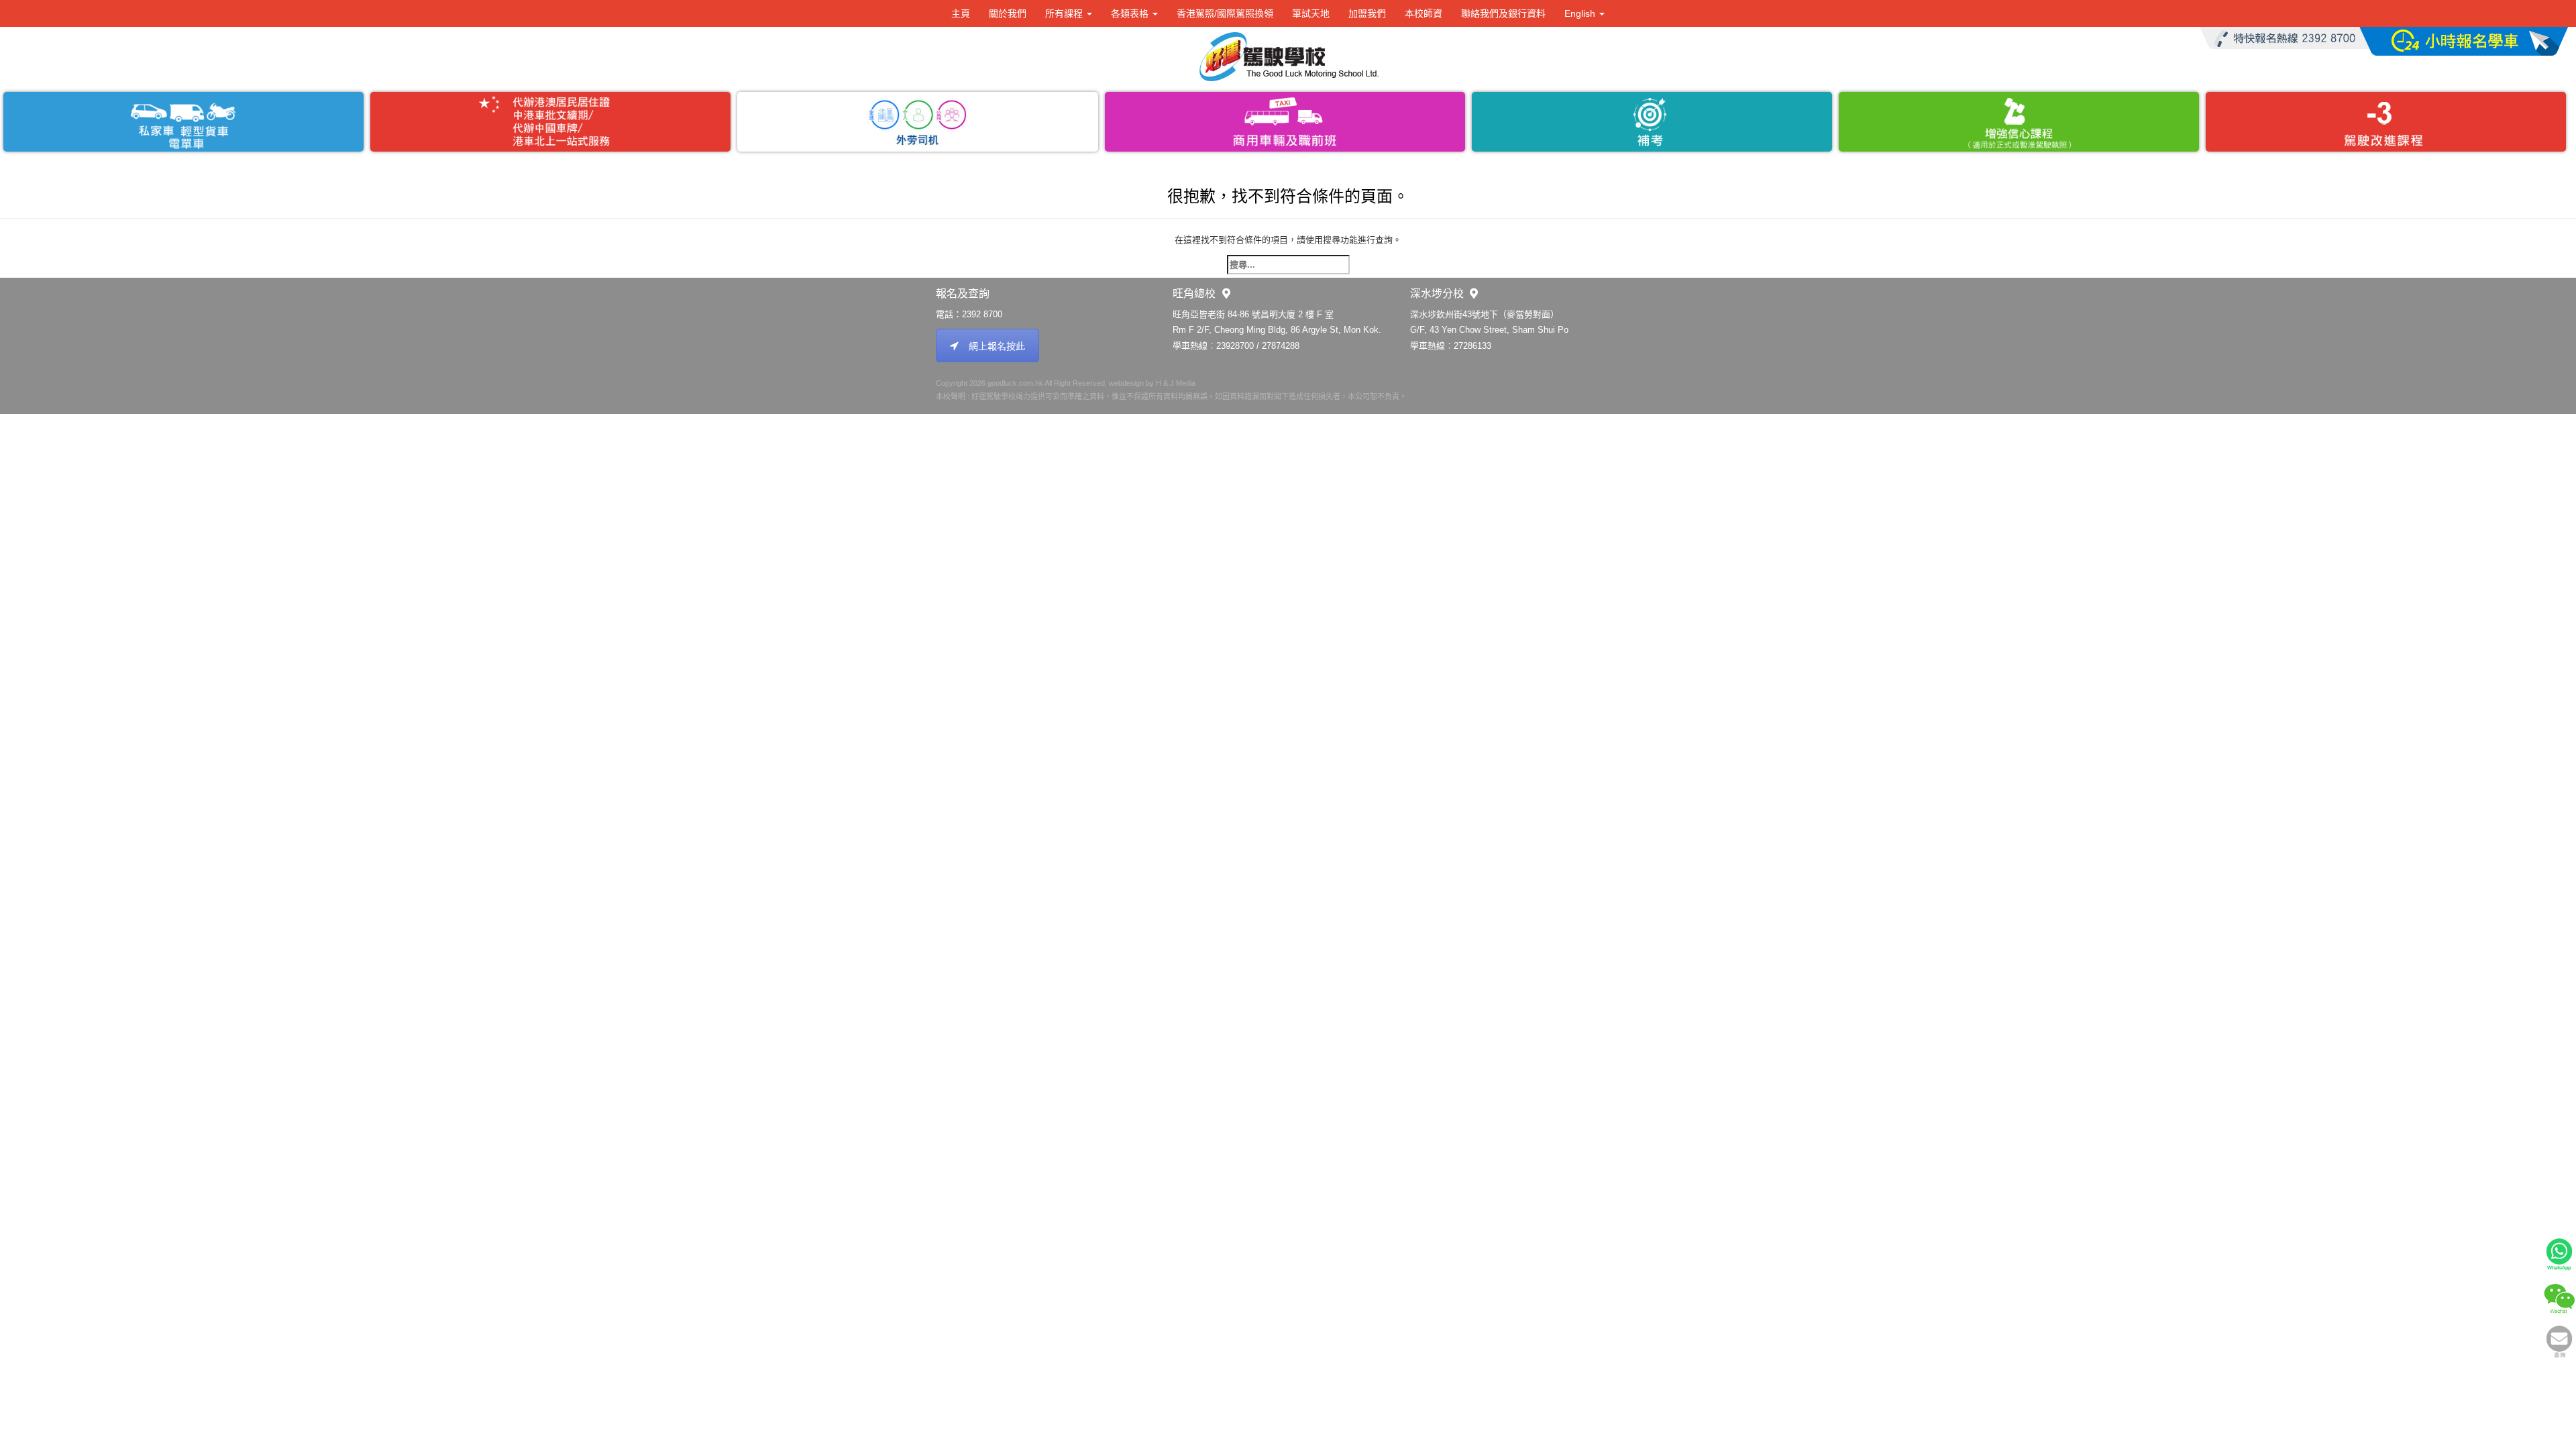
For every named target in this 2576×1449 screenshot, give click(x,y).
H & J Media (1176, 383)
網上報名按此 (997, 346)
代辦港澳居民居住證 (550, 122)
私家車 (183, 122)
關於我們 (1008, 13)
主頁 (961, 13)
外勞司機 (917, 122)
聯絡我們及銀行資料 (1503, 13)
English (1581, 13)
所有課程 (1065, 13)
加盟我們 (1367, 13)
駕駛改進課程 (2386, 122)
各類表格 (1131, 13)
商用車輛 (1285, 122)
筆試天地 (1311, 13)
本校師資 (1424, 13)
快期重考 (1652, 122)
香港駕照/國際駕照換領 (1225, 13)
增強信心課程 (2019, 122)
